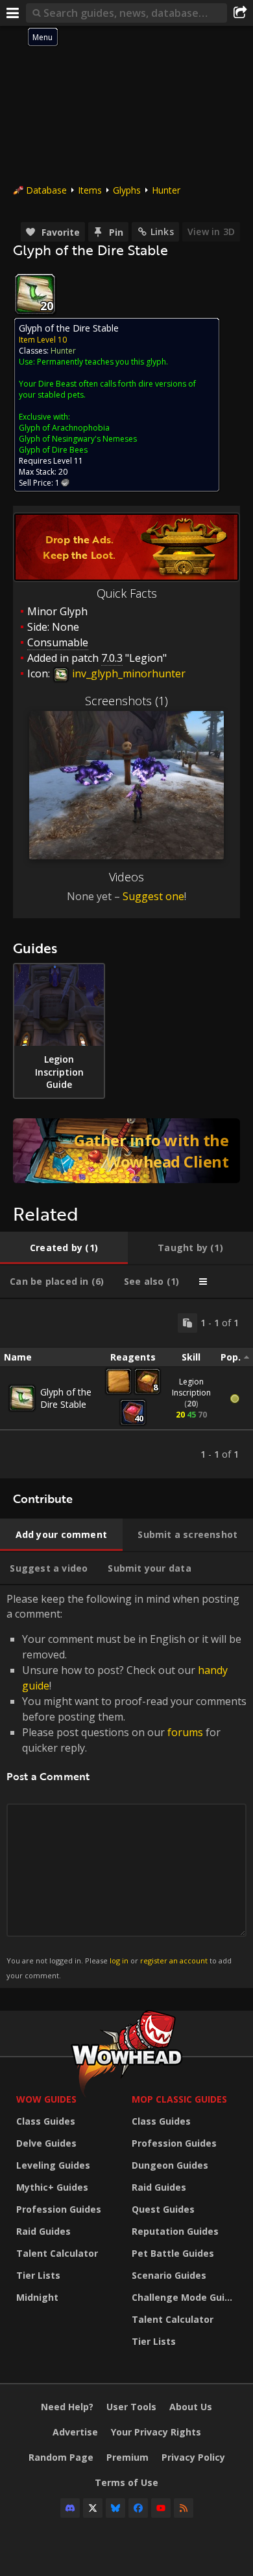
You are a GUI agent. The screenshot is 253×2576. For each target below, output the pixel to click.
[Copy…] (187, 1323)
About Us (191, 2407)
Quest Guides (163, 2209)
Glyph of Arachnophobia (64, 428)
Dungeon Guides (170, 2165)
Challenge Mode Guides (186, 2297)
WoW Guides (46, 2099)
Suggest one (153, 896)
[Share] (240, 13)
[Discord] (70, 2508)
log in (119, 1960)
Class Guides (46, 2121)
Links (162, 232)
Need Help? (67, 2407)
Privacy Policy (193, 2457)
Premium (127, 2457)
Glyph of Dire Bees (53, 450)
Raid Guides (43, 2231)
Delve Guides (46, 2143)
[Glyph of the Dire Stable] (22, 1398)
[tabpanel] (126, 1389)
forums (185, 1732)
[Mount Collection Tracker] (126, 1151)
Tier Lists (38, 2275)
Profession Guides (59, 2209)
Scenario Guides (169, 2275)
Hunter (166, 190)
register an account (174, 1960)
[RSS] (184, 2508)
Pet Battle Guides (173, 2253)
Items (90, 190)
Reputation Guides (175, 2231)
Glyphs (127, 190)
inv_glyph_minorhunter (127, 673)
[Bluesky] (115, 2508)
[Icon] (35, 294)
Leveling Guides (53, 2165)
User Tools (131, 2407)
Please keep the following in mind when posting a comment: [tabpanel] (126, 1786)
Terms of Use (126, 2482)
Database (46, 190)
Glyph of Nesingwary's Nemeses (78, 439)
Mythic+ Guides (52, 2187)
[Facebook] (138, 2508)
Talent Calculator (57, 2253)
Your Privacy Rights (156, 2432)
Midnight (37, 2297)
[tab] (64, 1248)
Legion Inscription (191, 1387)
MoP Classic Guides (179, 2099)
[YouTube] (161, 2508)
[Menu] (13, 13)
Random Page (61, 2457)
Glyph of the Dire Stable (66, 1398)
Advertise (75, 2432)
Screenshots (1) (126, 701)
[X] (93, 2508)
